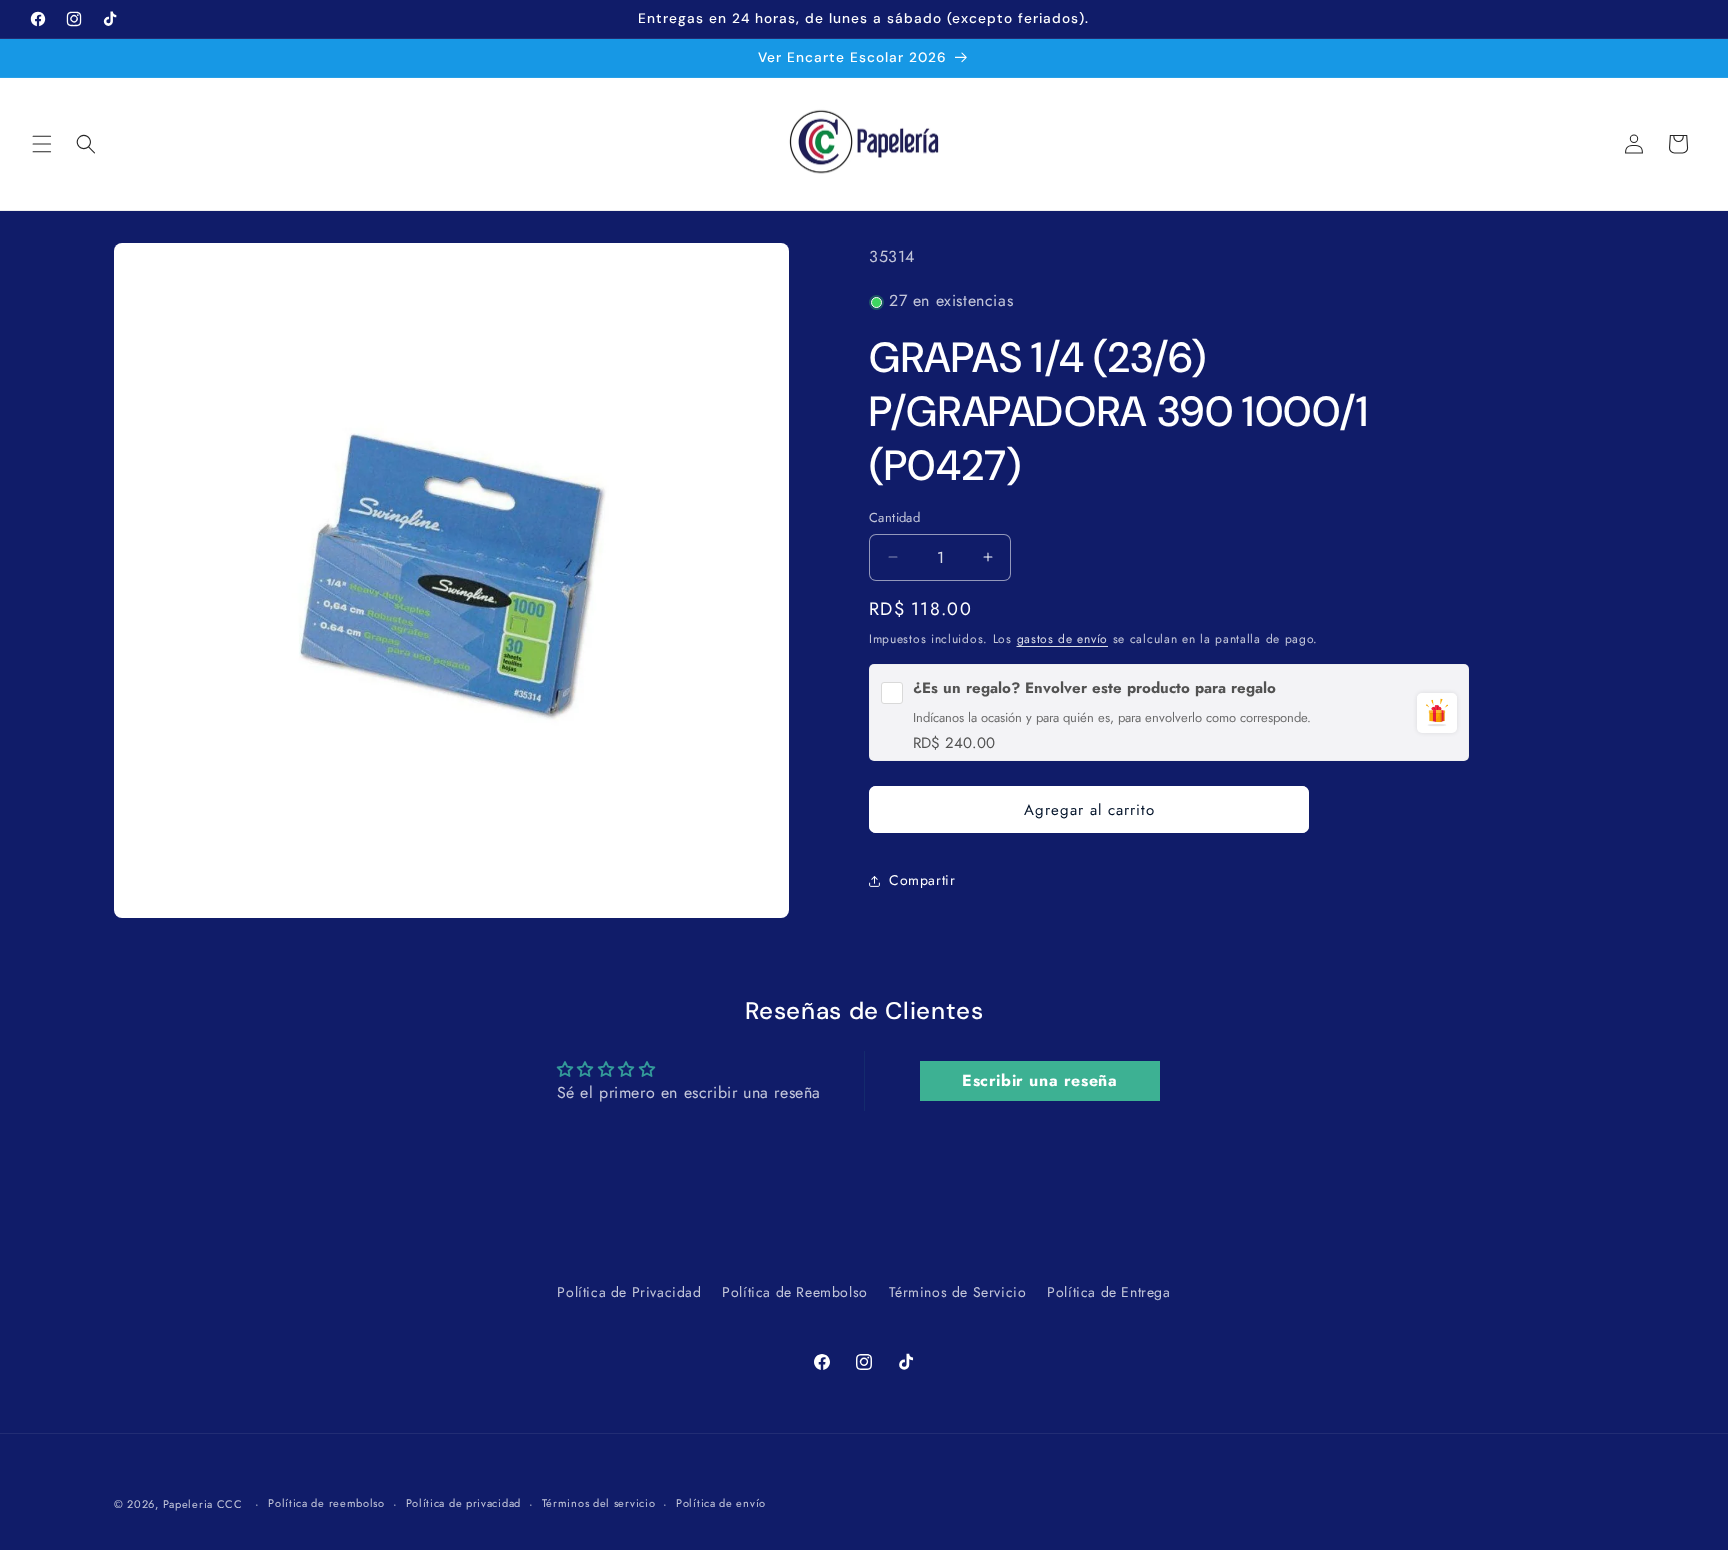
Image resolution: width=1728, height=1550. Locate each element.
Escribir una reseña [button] (1039, 1080)
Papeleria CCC (203, 1504)
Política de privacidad (463, 1503)
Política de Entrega (1108, 1292)
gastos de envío (1063, 639)
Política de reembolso (326, 1503)
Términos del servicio (599, 1503)
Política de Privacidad (629, 1292)
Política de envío (721, 1503)
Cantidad (894, 517)
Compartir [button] (922, 880)
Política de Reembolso (795, 1292)
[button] (42, 144)
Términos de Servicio (958, 1292)
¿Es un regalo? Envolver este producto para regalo (1094, 688)
